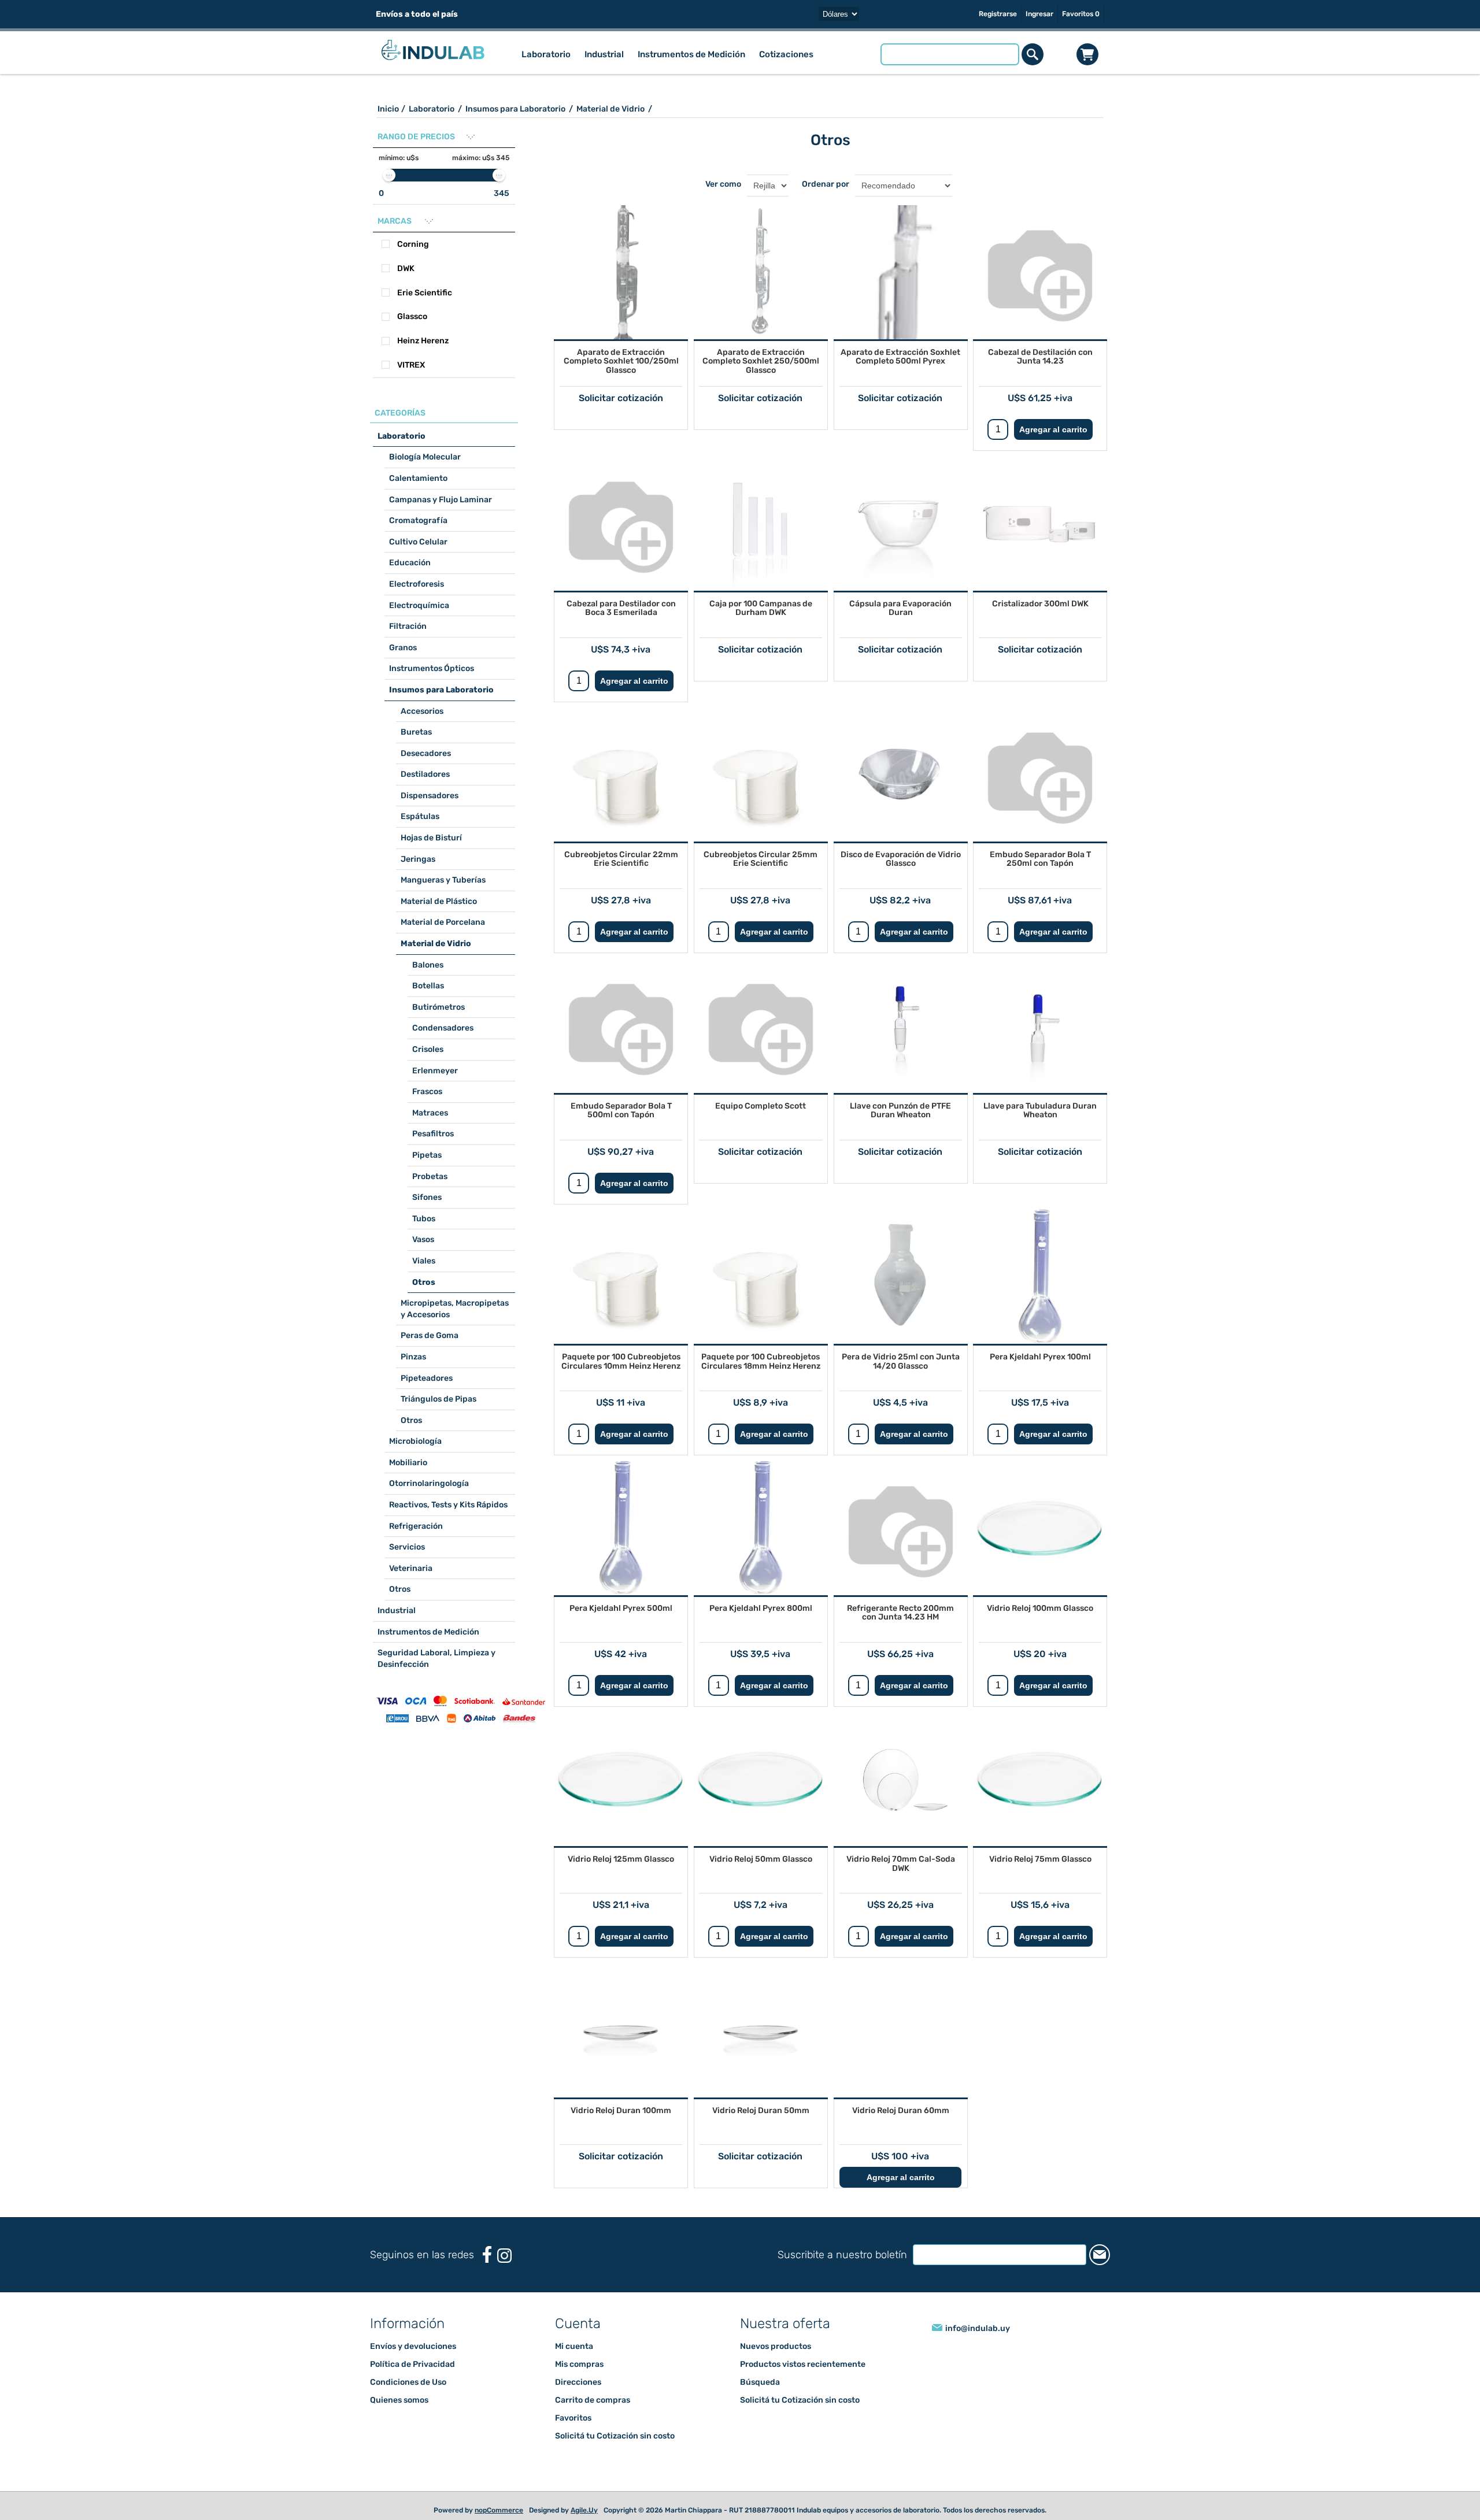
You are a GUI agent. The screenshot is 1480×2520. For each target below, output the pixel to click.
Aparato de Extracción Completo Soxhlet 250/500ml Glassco (761, 361)
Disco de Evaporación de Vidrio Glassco (901, 859)
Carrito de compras (1087, 54)
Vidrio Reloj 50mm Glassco (761, 1859)
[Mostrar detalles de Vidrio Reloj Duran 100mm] (621, 2030)
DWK (406, 268)
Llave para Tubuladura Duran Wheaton (1040, 1110)
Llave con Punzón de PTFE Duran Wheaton (900, 1110)
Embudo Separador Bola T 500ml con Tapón (621, 1110)
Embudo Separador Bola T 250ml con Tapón (1040, 859)
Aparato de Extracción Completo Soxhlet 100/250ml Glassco (621, 361)
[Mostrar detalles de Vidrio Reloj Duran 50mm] (761, 2030)
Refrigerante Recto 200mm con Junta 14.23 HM (900, 1613)
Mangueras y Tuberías (443, 880)
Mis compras (579, 2385)
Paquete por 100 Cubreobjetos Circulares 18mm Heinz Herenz (761, 1361)
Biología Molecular (425, 457)
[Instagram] (504, 2276)
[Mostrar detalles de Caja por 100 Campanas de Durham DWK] (761, 524)
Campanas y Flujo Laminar (441, 500)
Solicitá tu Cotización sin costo (615, 2457)
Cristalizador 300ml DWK (1040, 604)
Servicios (407, 1547)
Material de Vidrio (436, 944)
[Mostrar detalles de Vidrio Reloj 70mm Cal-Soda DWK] (901, 1779)
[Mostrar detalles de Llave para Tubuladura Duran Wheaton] (1040, 1026)
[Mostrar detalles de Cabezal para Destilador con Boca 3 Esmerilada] (621, 524)
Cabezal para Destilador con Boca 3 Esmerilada (621, 608)
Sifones (427, 1197)
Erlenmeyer (435, 1071)
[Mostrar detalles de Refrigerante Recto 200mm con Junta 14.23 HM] (901, 1528)
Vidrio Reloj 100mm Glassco (1040, 1608)
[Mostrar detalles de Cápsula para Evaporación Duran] (901, 524)
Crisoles (428, 1049)
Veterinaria (411, 1568)
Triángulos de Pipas (439, 1399)
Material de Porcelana (443, 922)
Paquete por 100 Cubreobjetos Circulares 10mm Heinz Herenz (621, 1361)
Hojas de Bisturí (431, 838)
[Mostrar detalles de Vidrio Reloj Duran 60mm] (901, 2030)
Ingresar (1039, 14)
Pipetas (427, 1155)
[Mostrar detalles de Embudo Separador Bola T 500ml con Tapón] (621, 1026)
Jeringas (418, 859)
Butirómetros (439, 1007)
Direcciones (578, 2403)
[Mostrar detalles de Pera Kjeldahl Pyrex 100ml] (1040, 1277)
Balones (428, 965)
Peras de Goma (430, 1335)
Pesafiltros (433, 1134)
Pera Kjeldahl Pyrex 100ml (1040, 1357)
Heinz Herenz (423, 341)
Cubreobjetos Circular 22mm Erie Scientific (621, 859)
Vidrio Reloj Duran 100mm (621, 2110)
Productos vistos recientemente (803, 2385)
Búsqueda (760, 2403)
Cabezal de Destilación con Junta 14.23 (1040, 357)
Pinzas (413, 1357)
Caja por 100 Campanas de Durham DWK (761, 608)
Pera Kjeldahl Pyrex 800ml (761, 1608)
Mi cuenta (574, 2367)
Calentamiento (418, 478)
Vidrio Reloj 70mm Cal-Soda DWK (901, 1863)
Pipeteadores (427, 1378)
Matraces (430, 1113)
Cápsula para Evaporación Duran (900, 608)
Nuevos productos (776, 2367)
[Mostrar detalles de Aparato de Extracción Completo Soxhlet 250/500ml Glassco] (761, 272)
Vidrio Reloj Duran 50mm (761, 2110)
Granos (403, 648)
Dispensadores (430, 796)
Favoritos (573, 2439)
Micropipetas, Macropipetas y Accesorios (455, 1309)
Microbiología (415, 1441)
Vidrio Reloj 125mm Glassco (621, 1859)
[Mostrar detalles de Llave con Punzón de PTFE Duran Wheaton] (901, 1026)
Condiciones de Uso (408, 2403)
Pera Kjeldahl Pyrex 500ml (621, 1608)
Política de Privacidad (412, 2385)
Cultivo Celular (418, 542)
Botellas (428, 986)
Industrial (397, 1611)
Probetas (430, 1176)
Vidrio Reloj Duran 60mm (901, 2110)
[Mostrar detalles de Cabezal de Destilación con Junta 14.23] (1040, 272)
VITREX (411, 365)
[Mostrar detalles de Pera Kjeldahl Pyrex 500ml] (621, 1528)
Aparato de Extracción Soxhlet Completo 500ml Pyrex (900, 357)
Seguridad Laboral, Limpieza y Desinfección (436, 1659)
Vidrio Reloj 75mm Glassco (1040, 1859)
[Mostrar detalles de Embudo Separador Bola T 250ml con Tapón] (1040, 774)
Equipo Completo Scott (761, 1106)
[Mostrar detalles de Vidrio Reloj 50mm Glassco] (761, 1779)
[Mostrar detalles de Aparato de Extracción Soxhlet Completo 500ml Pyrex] (901, 272)
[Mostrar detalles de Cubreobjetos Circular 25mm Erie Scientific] (761, 774)
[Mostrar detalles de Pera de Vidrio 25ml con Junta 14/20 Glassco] (901, 1277)
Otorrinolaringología (429, 1483)
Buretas (416, 732)
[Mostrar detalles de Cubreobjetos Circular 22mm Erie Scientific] (621, 774)
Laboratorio (402, 436)
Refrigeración (416, 1526)
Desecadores (426, 753)
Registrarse (998, 14)
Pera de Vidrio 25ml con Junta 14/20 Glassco (901, 1361)
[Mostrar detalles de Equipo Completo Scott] (761, 1026)
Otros (424, 1282)
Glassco (412, 316)
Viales (424, 1261)
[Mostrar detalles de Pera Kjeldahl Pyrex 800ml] (761, 1528)
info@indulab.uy (978, 2349)
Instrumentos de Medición (428, 1632)
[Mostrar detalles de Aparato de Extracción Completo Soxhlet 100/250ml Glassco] (621, 272)
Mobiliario (408, 1463)
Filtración (408, 626)
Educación (410, 563)
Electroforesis (417, 584)
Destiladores (425, 774)
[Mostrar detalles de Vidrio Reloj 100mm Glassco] (1040, 1528)
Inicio (388, 109)
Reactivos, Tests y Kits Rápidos (448, 1505)
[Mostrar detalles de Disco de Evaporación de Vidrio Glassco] (901, 774)
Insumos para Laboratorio (441, 690)
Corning (413, 244)
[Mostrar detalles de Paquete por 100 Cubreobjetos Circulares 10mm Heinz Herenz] (621, 1277)
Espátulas (420, 816)
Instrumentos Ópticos (432, 668)
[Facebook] (487, 2275)
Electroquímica (419, 605)
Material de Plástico (439, 901)
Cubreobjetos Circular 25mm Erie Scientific (761, 859)
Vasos (423, 1239)
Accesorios (422, 711)
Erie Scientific (425, 293)
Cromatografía (418, 520)
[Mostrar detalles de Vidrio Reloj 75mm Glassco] (1040, 1779)
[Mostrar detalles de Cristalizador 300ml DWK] (1040, 524)
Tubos (424, 1219)
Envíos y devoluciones (413, 2367)
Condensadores (443, 1028)
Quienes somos (399, 2421)
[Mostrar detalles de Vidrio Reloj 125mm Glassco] (621, 1779)
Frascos (427, 1092)
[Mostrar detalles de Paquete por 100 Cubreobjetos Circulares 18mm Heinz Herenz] (761, 1277)
